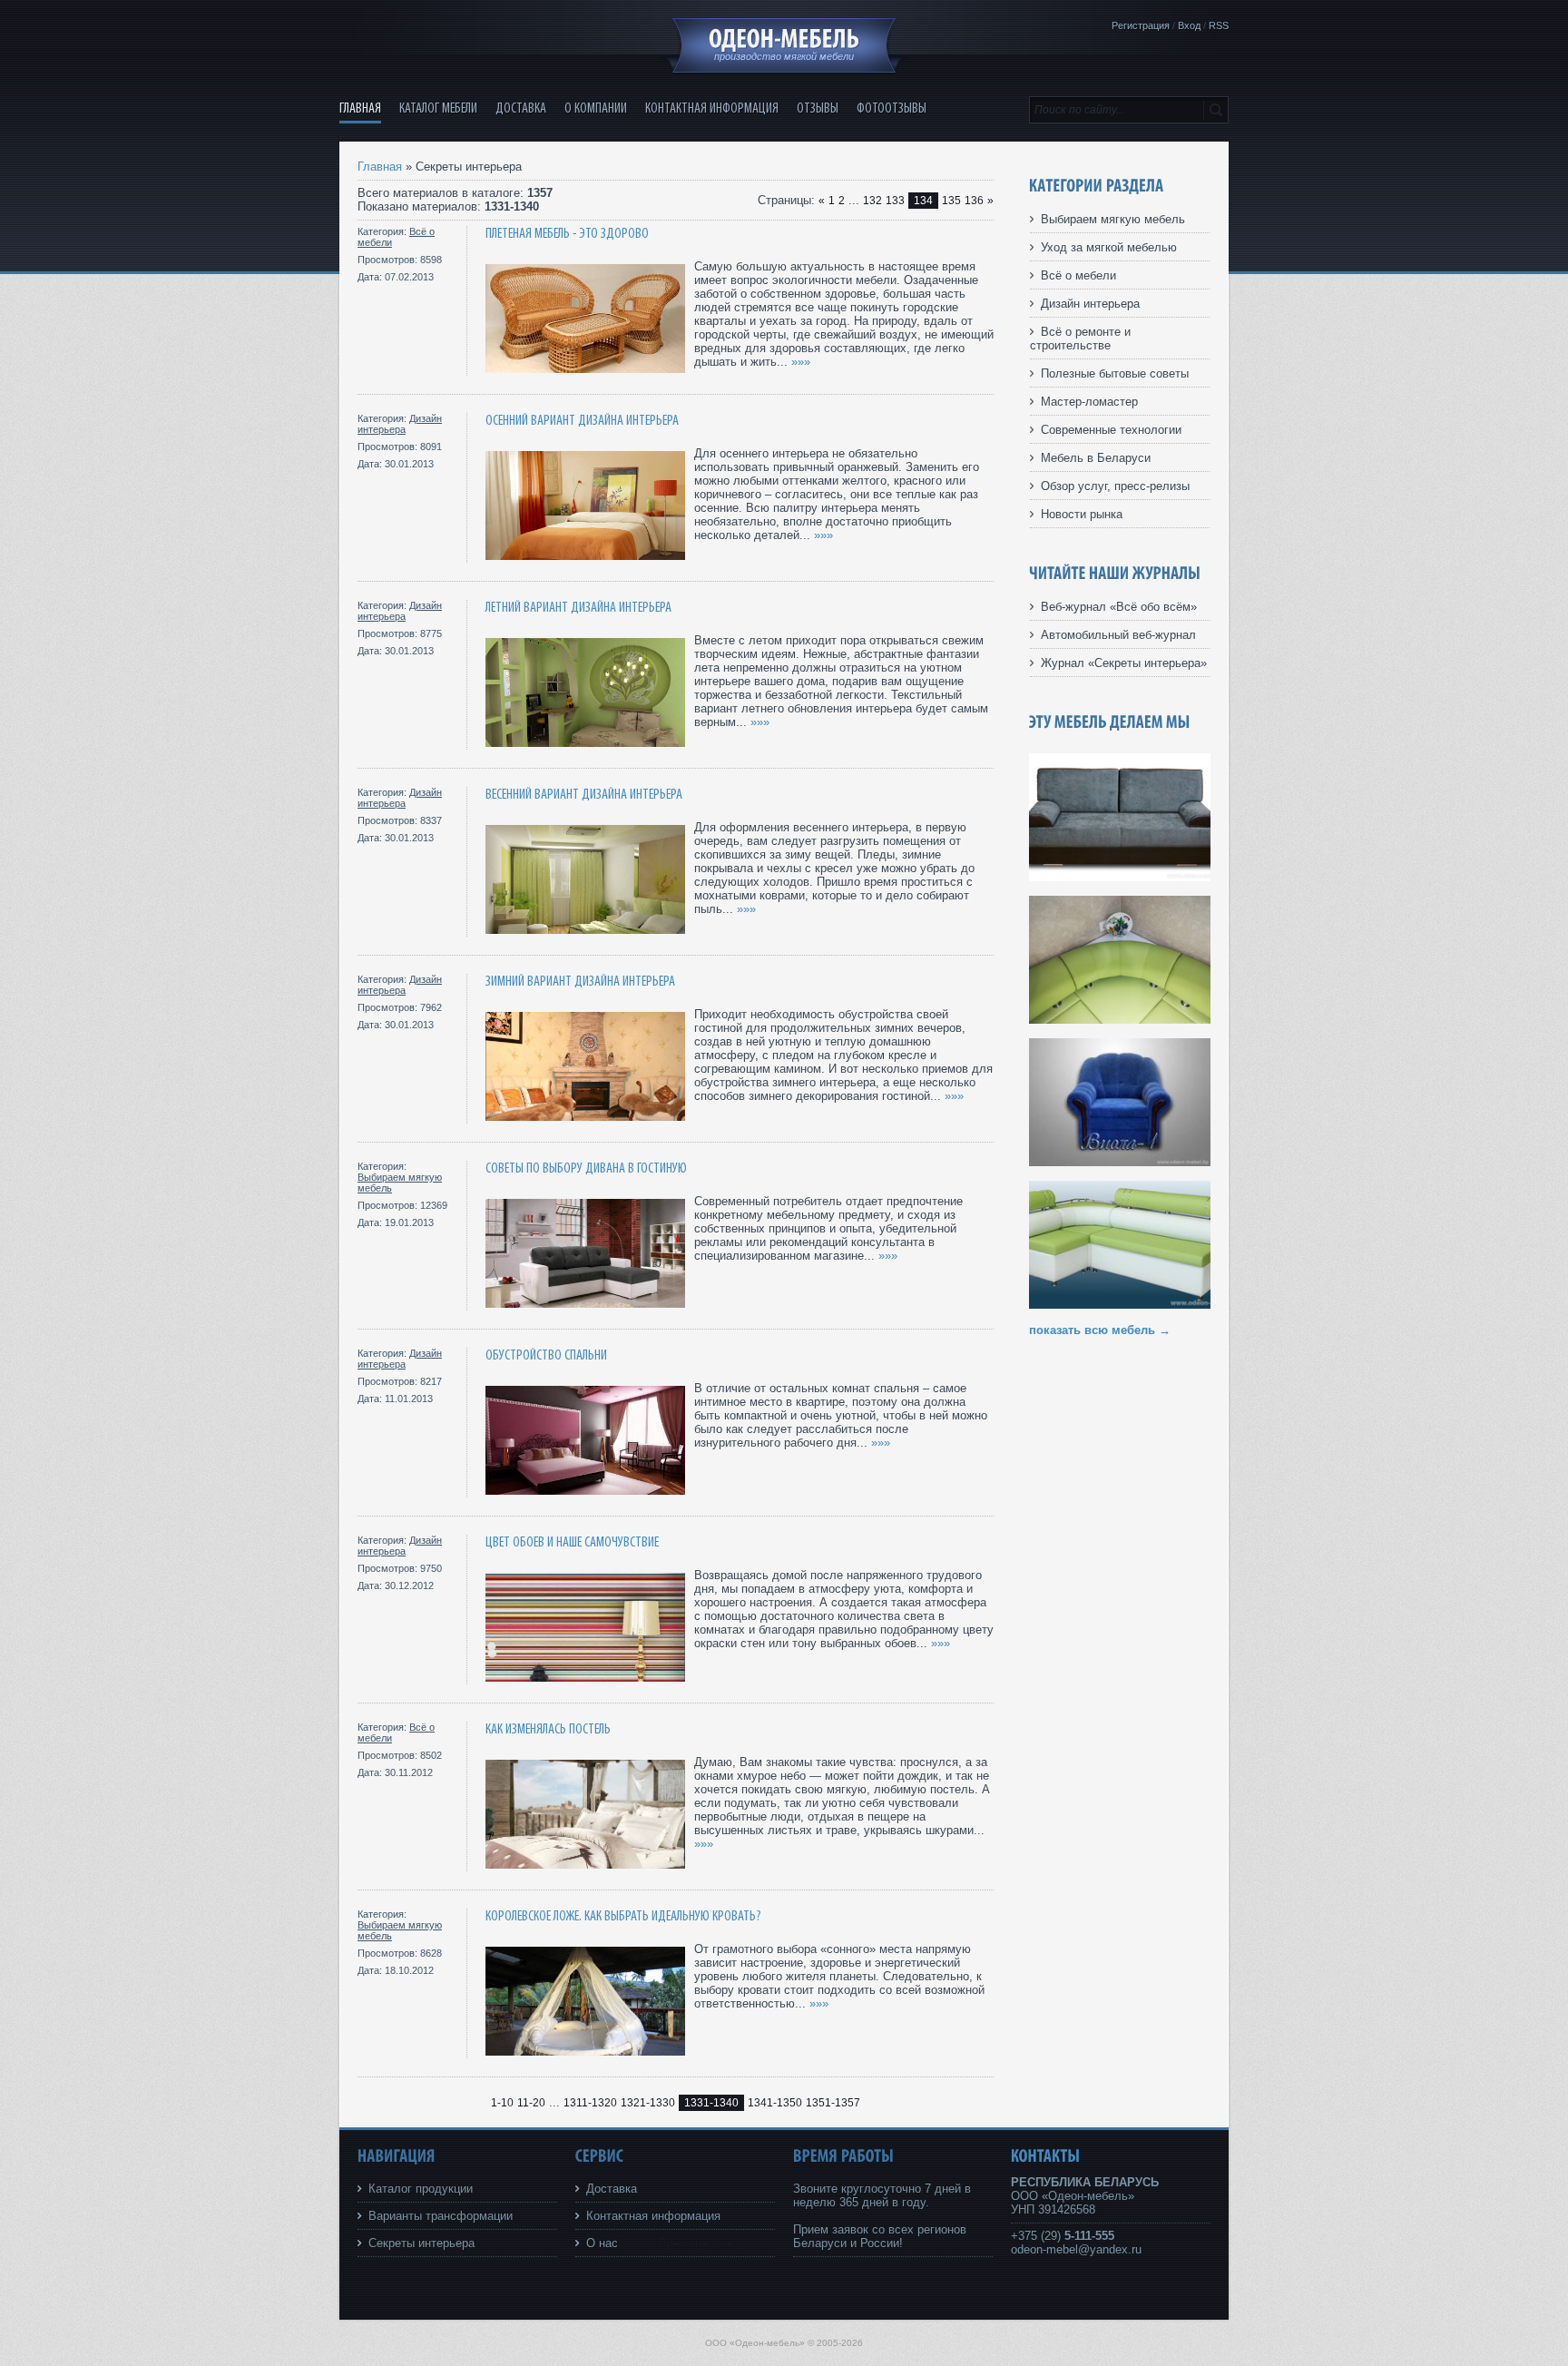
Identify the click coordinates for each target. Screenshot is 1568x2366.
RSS (1219, 25)
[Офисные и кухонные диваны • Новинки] (1120, 1020)
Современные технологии (1111, 430)
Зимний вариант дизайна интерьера (580, 982)
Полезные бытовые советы (1115, 373)
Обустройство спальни (546, 1355)
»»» (801, 362)
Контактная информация (653, 2216)
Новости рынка (1082, 514)
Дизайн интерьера (400, 424)
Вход (1189, 25)
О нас (602, 2243)
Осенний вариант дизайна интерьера (582, 421)
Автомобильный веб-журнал (1118, 635)
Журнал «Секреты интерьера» (1124, 663)
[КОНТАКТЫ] (1046, 2156)
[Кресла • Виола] (1120, 1162)
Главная (380, 167)
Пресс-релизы (696, 2243)
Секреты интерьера (421, 2243)
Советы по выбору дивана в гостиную (586, 1168)
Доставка (612, 2189)
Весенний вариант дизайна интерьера (584, 795)
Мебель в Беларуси (1096, 458)
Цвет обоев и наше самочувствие (572, 1542)
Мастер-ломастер (1089, 402)
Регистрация (1141, 25)
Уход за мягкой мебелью (1109, 247)
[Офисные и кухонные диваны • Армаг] (1120, 1305)
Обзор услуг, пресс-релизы (1115, 486)
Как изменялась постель (548, 1729)
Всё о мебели (1078, 275)
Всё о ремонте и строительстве (1080, 339)
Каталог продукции (421, 2189)
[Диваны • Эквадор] (1120, 877)
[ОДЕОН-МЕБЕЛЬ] (784, 39)
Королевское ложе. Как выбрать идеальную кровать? (623, 1916)
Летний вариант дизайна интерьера (578, 608)
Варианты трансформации (441, 2216)
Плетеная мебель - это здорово (567, 234)
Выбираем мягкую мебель (1113, 219)
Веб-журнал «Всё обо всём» (1119, 607)
